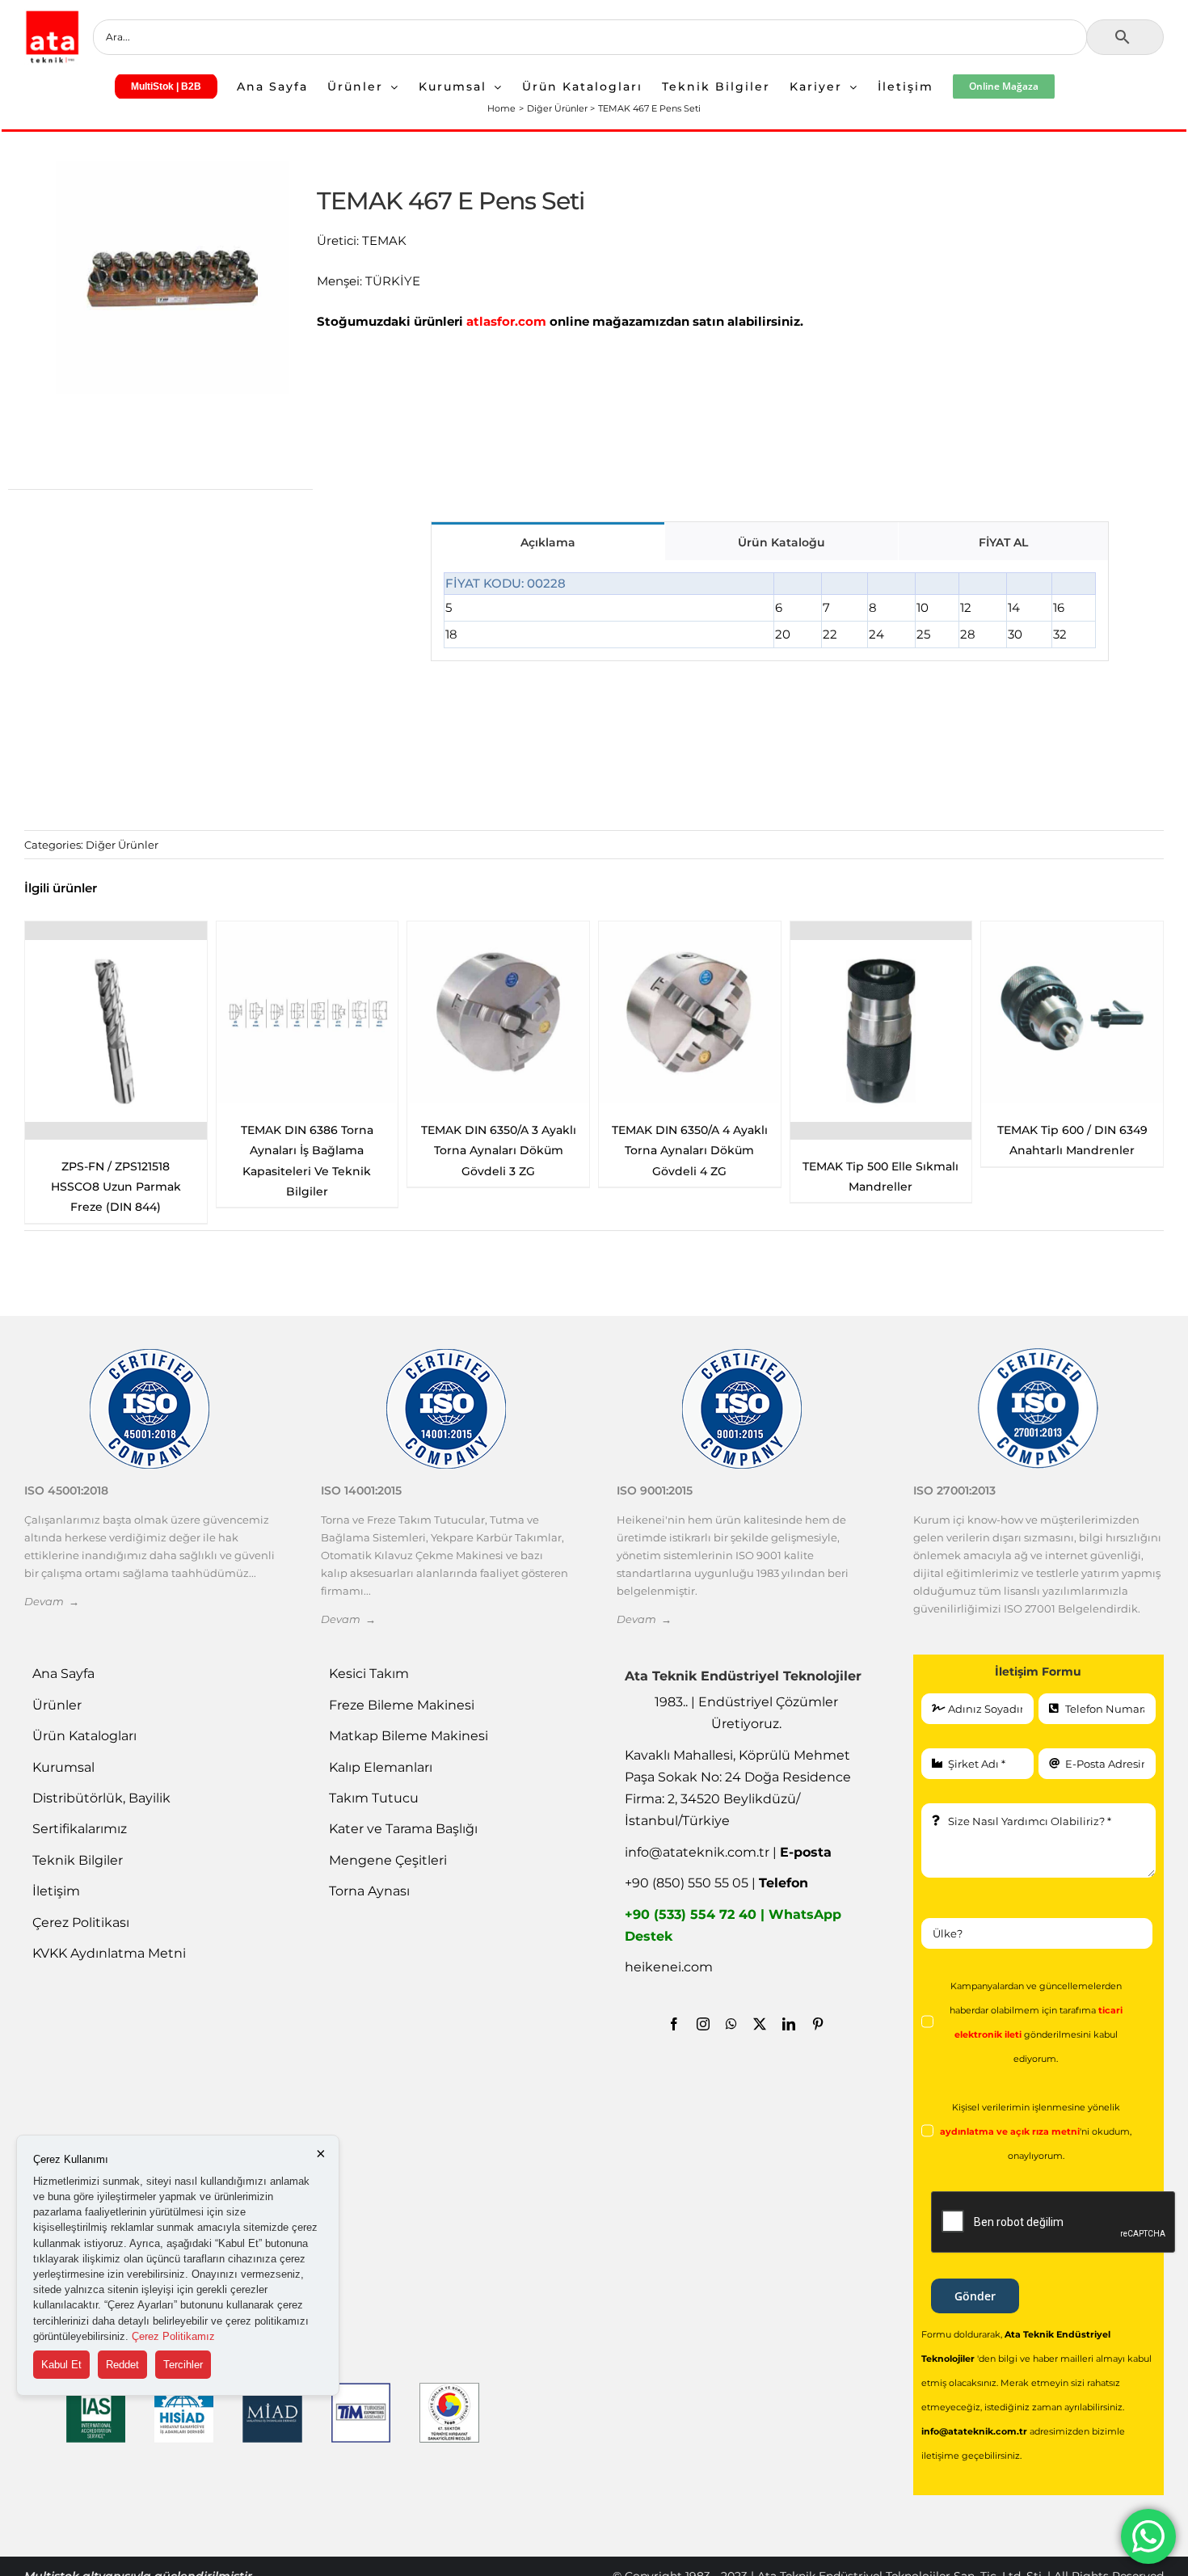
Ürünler (57, 1705)
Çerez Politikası (81, 1923)
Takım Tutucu (374, 1798)
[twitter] (760, 2024)
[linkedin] (789, 2024)
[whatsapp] (731, 2024)
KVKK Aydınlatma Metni (109, 1953)
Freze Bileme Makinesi (402, 1705)
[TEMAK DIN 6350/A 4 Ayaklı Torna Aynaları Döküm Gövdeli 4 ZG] (308, 1012)
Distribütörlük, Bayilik (101, 1798)
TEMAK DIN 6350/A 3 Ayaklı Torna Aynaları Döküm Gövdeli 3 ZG (116, 1150)
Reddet (122, 2365)
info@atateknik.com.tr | (728, 1852)
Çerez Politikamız (173, 2336)
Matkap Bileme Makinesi (409, 1736)
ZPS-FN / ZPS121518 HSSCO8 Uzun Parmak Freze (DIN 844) (880, 1187)
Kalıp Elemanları (381, 1767)
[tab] (548, 541)
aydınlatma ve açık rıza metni (1010, 2132)
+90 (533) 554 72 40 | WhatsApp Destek (733, 1925)
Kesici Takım (369, 1674)
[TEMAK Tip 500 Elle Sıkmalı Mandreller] (498, 1031)
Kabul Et (61, 2365)
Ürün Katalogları (84, 1736)
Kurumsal (63, 1767)
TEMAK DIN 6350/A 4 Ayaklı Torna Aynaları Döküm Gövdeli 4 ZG (307, 1150)
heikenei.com (669, 1967)
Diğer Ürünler (122, 845)
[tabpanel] (770, 611)
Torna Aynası (369, 1891)
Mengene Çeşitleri (388, 1860)
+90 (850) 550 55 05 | (716, 1883)
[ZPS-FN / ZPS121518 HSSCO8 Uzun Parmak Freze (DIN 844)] (880, 1031)
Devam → (52, 1601)
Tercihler (183, 2365)
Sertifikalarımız (80, 1829)
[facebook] (674, 2024)
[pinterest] (818, 2024)
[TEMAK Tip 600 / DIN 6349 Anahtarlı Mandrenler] (690, 1012)
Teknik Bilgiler (78, 1860)
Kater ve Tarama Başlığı (403, 1829)
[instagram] (703, 2024)
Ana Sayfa (63, 1674)
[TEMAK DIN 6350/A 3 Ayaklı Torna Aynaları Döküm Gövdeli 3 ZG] (116, 1012)
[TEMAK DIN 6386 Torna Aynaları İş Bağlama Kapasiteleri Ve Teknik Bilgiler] (1072, 1012)
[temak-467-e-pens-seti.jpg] (173, 278)
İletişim (56, 1891)
